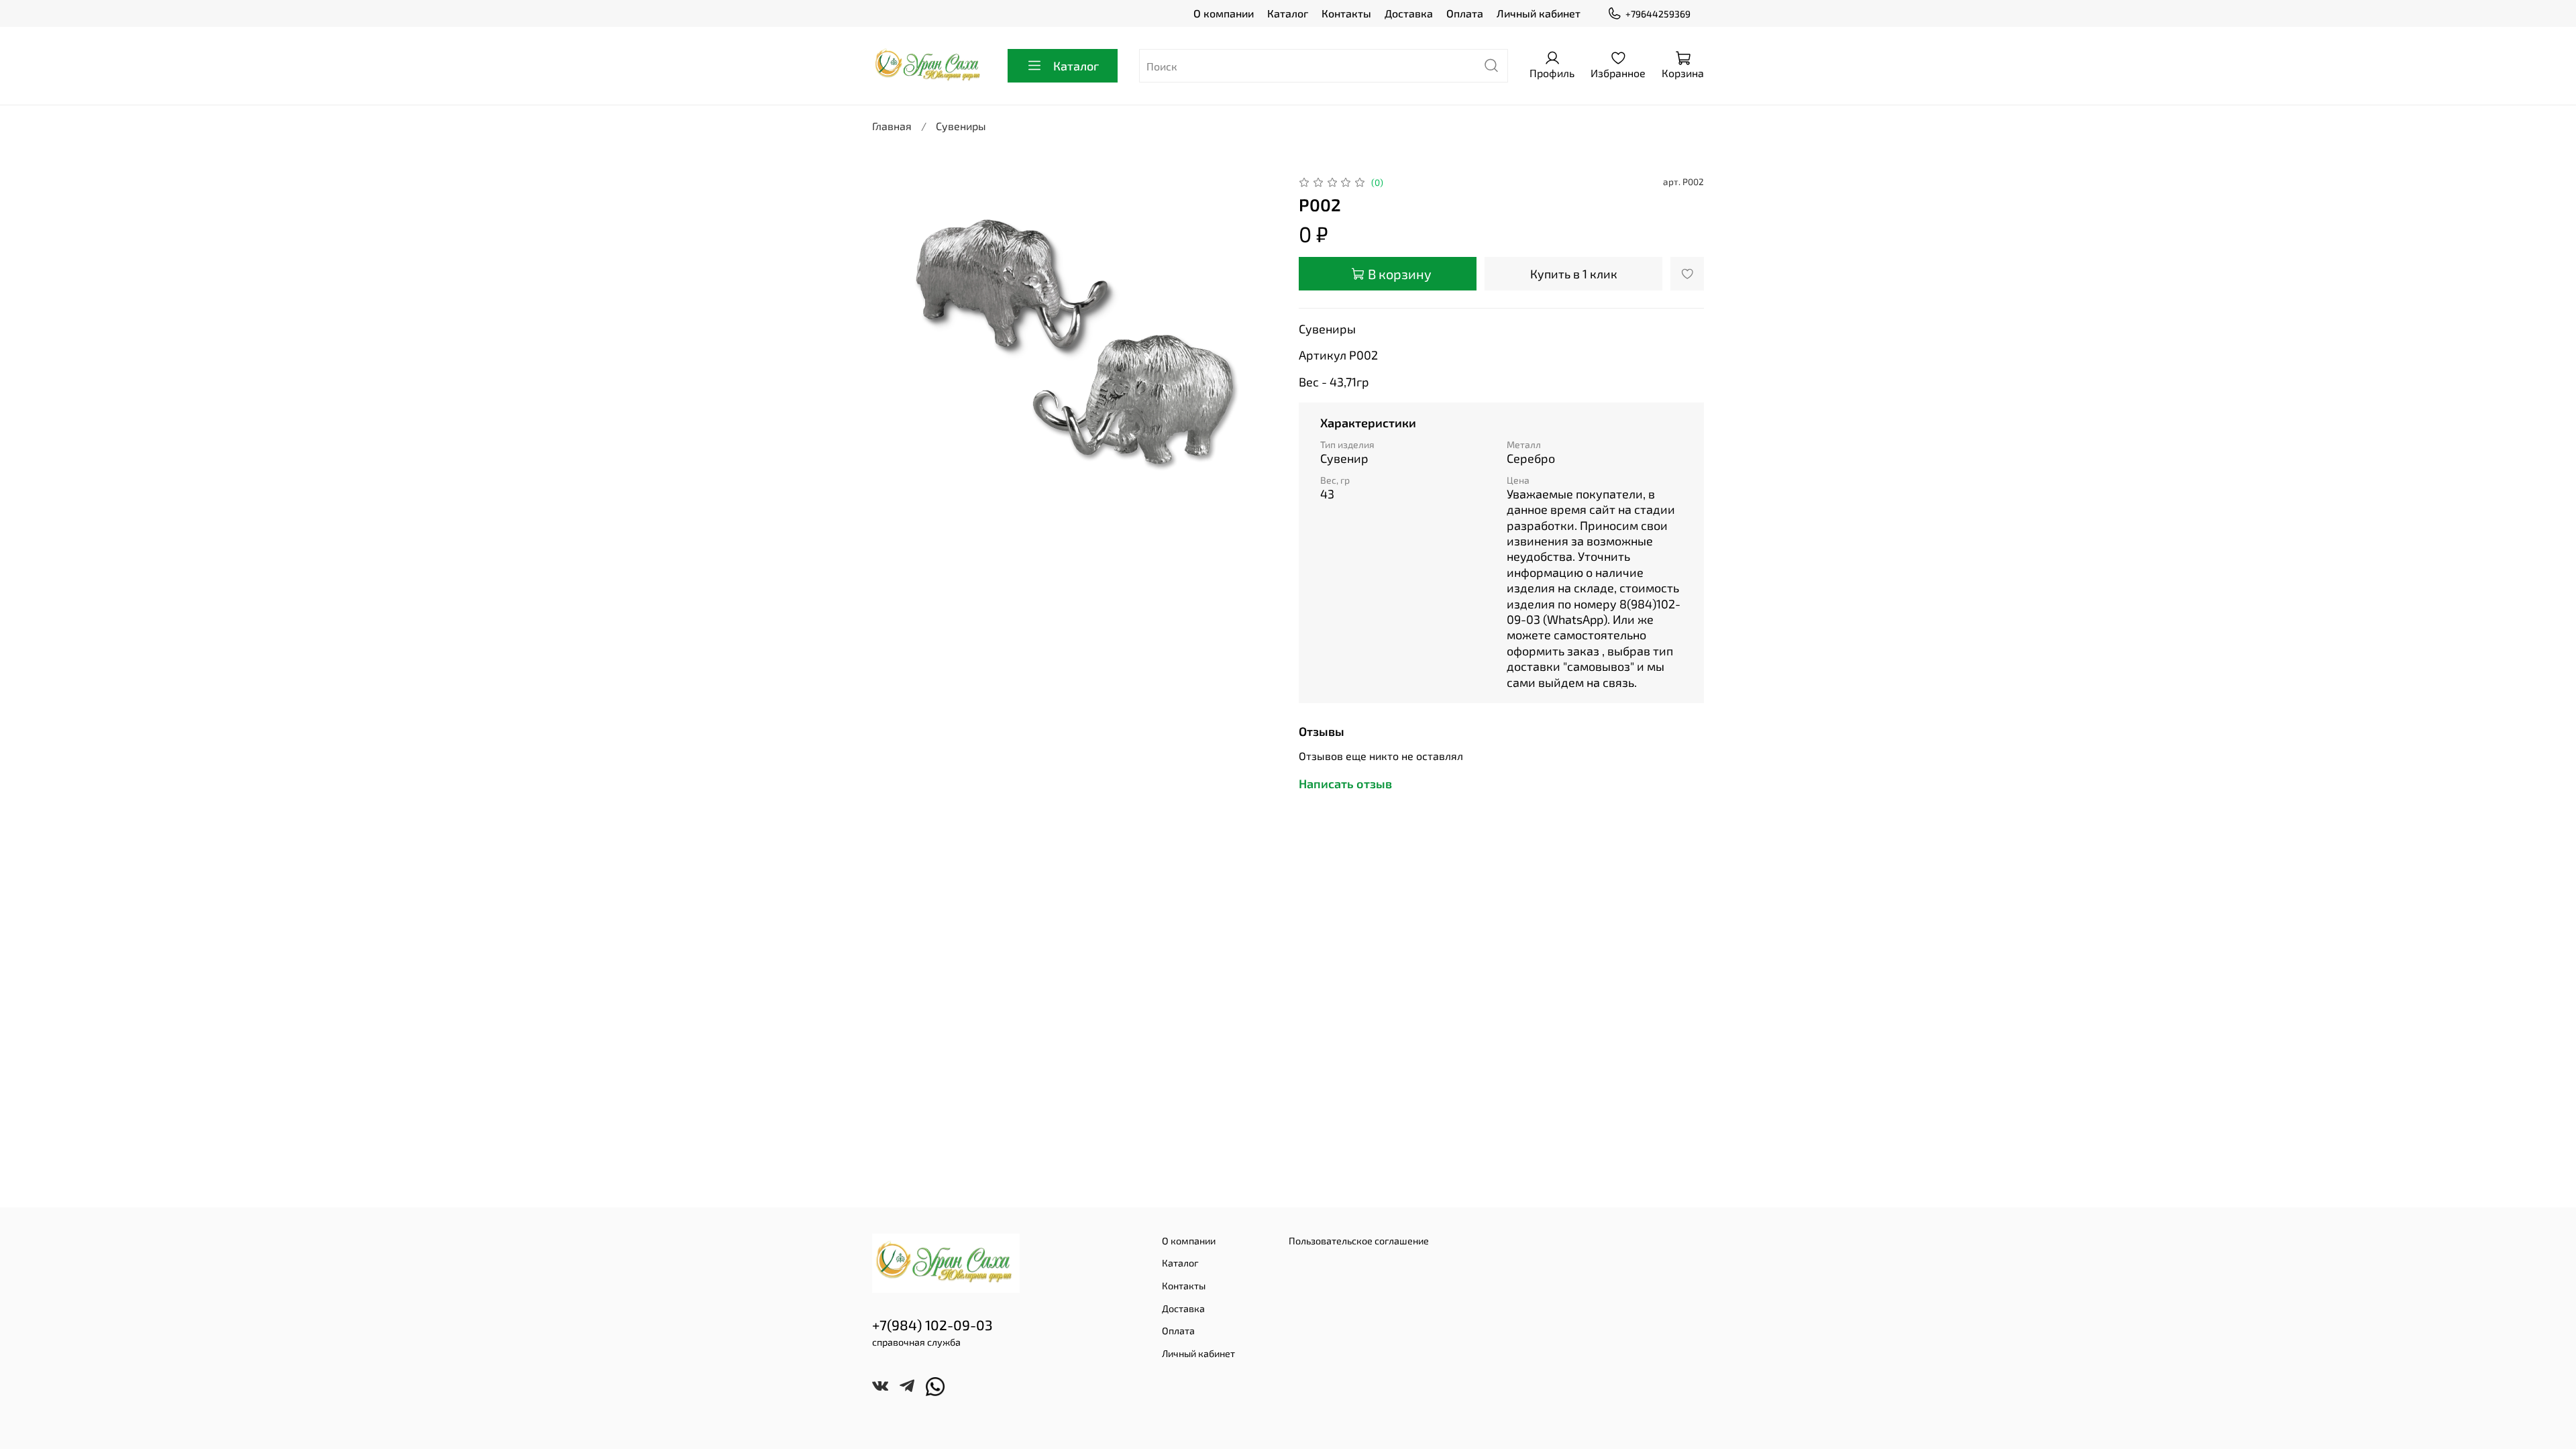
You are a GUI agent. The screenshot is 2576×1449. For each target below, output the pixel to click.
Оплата (1465, 13)
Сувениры (961, 126)
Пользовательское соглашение (1359, 1241)
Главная (892, 126)
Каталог (1288, 13)
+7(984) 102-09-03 (932, 1325)
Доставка (1409, 13)
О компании (1224, 13)
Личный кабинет (1539, 13)
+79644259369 (1658, 14)
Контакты (1346, 13)
